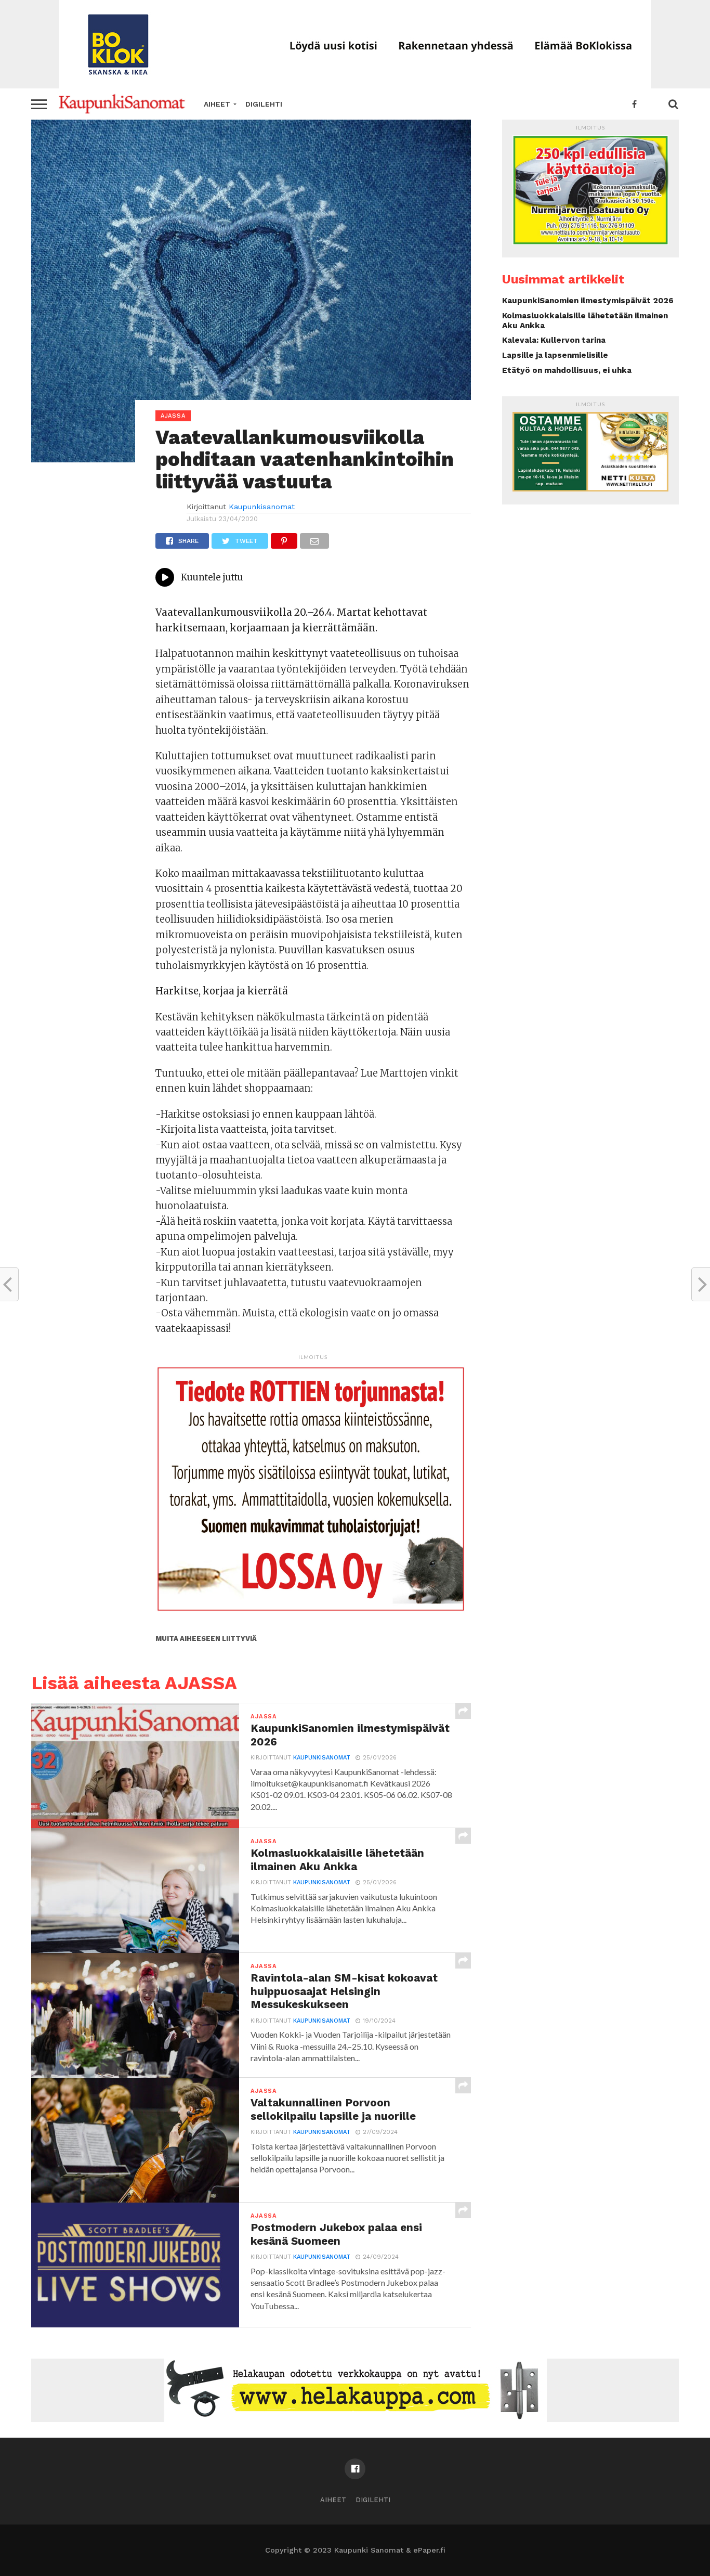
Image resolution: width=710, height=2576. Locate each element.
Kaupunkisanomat (262, 507)
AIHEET (217, 104)
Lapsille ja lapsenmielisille (555, 355)
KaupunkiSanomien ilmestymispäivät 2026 (588, 301)
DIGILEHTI (264, 104)
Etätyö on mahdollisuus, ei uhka (567, 370)
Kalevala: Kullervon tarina (554, 340)
